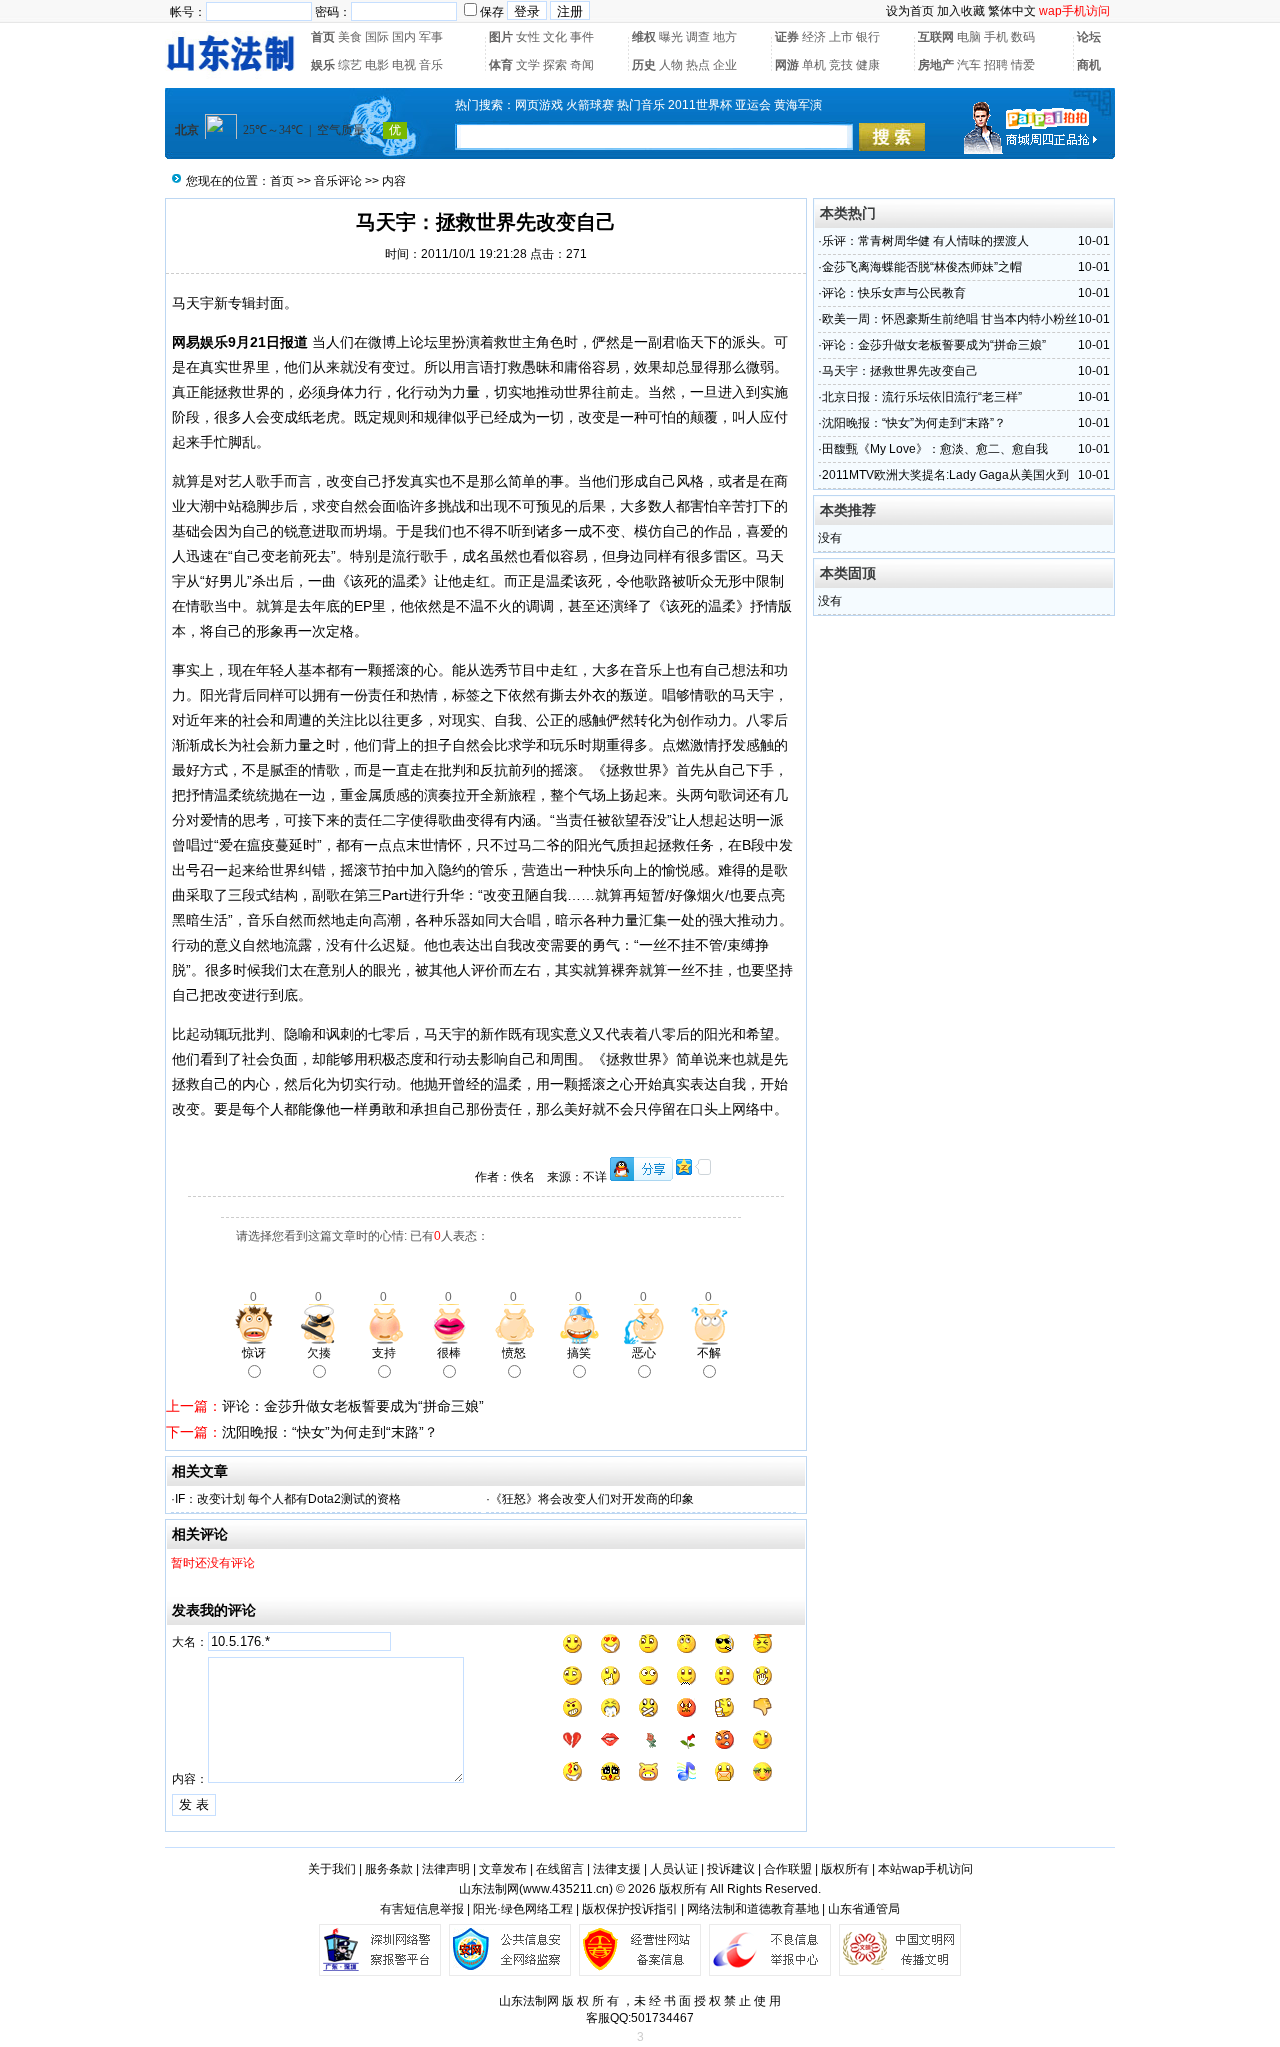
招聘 (996, 65)
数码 (1023, 37)
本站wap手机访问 (925, 1869)
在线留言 (560, 1869)
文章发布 (503, 1869)
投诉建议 (731, 1869)
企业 (725, 65)
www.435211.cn (566, 1889)
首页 (323, 37)
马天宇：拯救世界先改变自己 (900, 371)
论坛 (1089, 37)
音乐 (431, 65)
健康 (868, 65)
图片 (501, 37)
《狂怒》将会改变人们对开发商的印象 (592, 1499)
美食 (350, 37)
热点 (698, 65)
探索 (555, 65)
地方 (725, 37)
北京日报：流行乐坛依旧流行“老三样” (922, 397)
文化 (555, 37)
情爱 (1023, 65)
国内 (404, 37)
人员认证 (674, 1869)
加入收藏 (961, 11)
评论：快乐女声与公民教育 (894, 293)
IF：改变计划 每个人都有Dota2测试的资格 (288, 1499)
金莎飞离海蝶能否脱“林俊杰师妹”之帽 (922, 267)
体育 (501, 65)
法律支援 (617, 1869)
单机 (814, 65)
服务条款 (389, 1869)
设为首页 (910, 11)
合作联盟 (788, 1869)
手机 (996, 37)
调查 (698, 37)
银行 (868, 37)
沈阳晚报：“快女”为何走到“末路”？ (330, 1432)
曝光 (671, 37)
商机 (1089, 65)
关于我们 (332, 1869)
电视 (404, 65)
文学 (528, 65)
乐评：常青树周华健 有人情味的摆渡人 (925, 241)
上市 (841, 37)
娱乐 (323, 65)
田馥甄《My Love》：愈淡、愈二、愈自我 (935, 449)
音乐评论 (338, 181)
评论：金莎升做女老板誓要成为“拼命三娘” (353, 1406)
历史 (644, 65)
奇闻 (582, 65)
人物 (671, 65)
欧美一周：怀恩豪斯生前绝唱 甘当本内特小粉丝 (949, 319)
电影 (377, 65)
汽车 (969, 65)
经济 (814, 37)
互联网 (936, 37)
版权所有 (845, 1869)
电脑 (969, 37)
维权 (644, 37)
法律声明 (446, 1869)
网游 (787, 65)
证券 (787, 37)
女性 (528, 37)
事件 (582, 37)
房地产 (936, 65)
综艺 (350, 65)
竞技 (841, 65)
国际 (377, 37)
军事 (431, 37)
